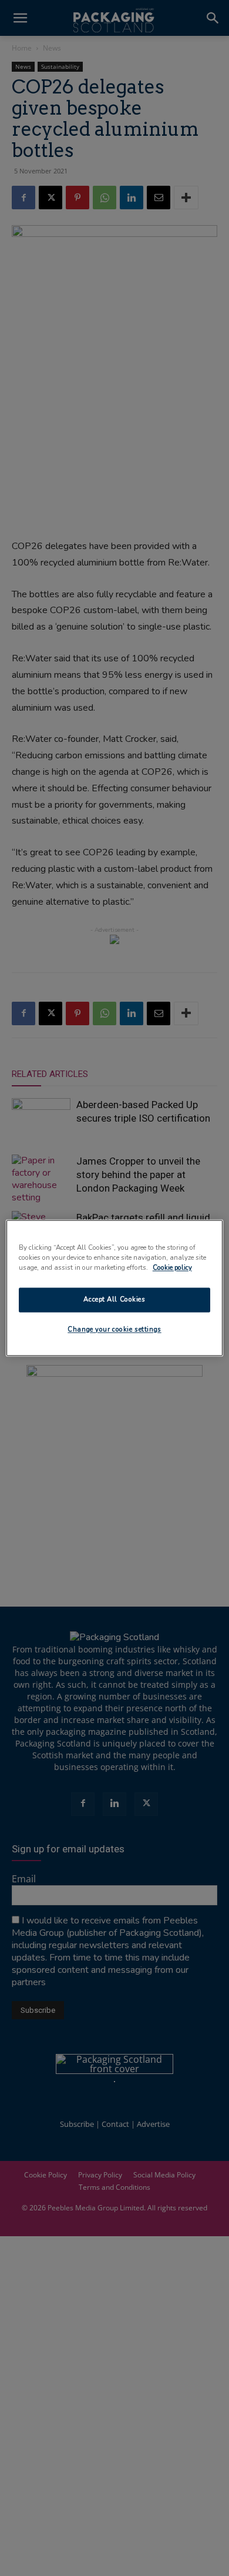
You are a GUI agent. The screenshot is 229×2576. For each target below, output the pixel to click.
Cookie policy (172, 1268)
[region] (115, 1288)
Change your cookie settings (114, 1330)
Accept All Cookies (114, 1300)
